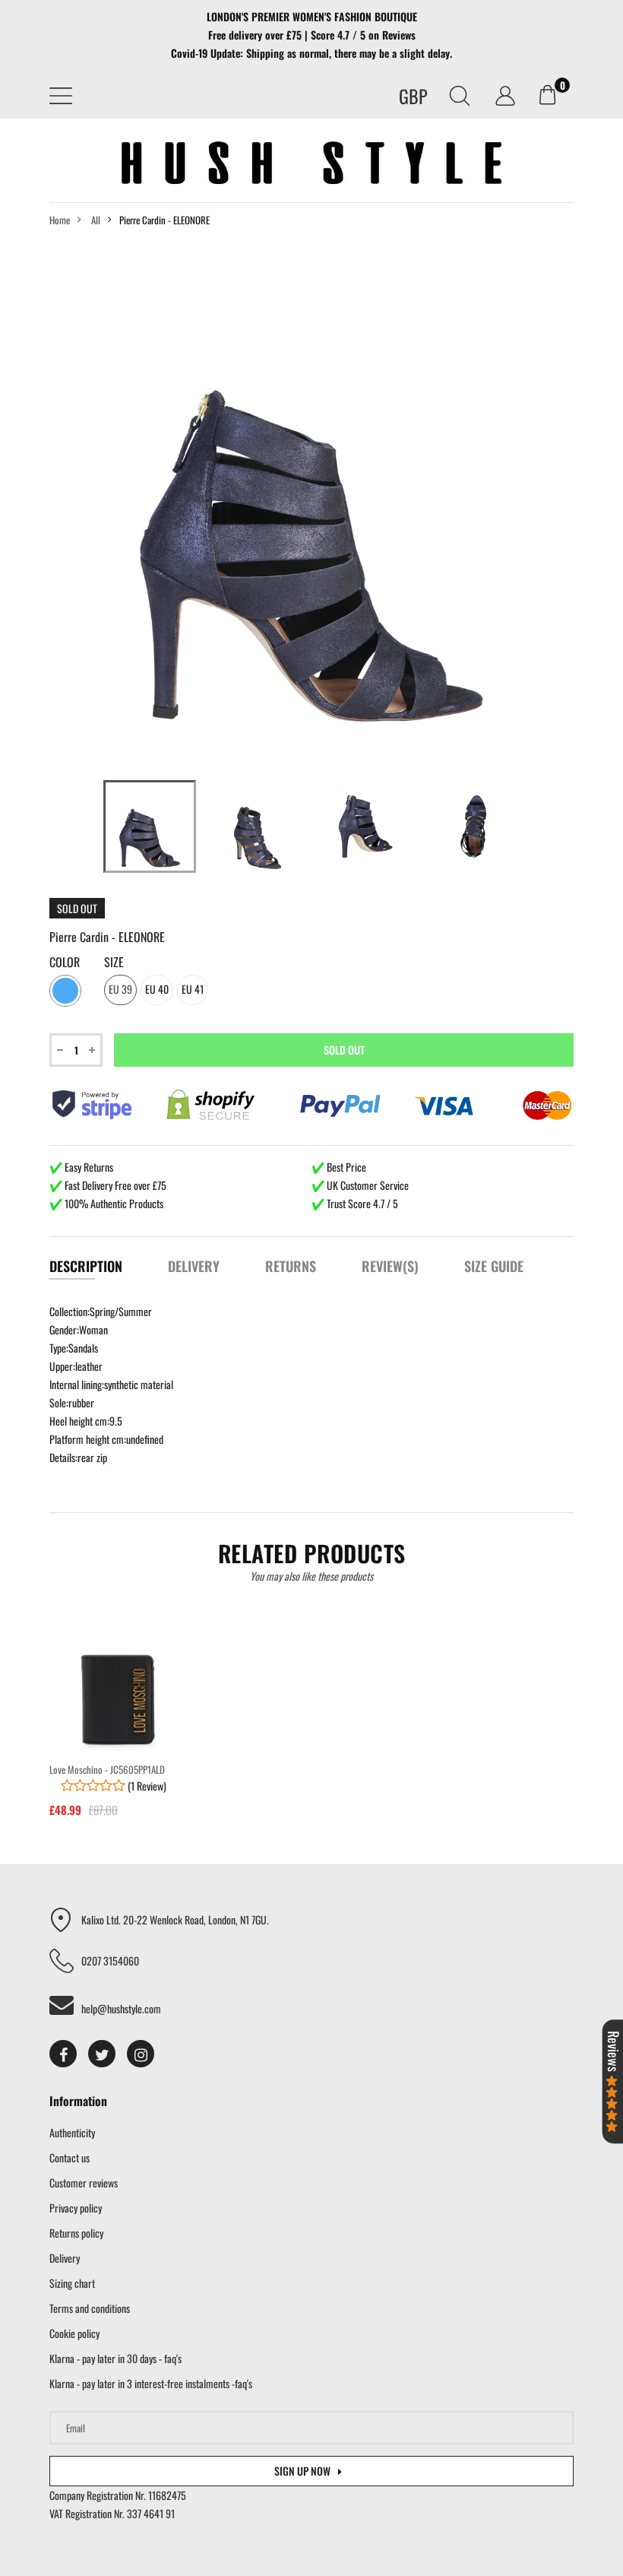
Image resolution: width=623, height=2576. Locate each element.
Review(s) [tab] (390, 1266)
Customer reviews (84, 2183)
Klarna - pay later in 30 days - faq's (115, 2358)
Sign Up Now (302, 2471)
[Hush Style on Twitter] (102, 2054)
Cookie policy (74, 2333)
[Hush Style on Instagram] (141, 2054)
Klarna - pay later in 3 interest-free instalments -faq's (151, 2383)
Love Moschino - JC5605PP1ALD (107, 1769)
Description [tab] (86, 1266)
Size (114, 963)
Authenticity (72, 2132)
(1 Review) (146, 1786)
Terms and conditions (90, 2308)
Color (65, 963)
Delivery (65, 2258)
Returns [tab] (291, 1266)
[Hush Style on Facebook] (63, 2054)
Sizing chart (72, 2283)
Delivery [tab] (194, 1266)
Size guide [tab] (494, 1266)
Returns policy (76, 2233)
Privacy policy (76, 2208)
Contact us (70, 2157)
